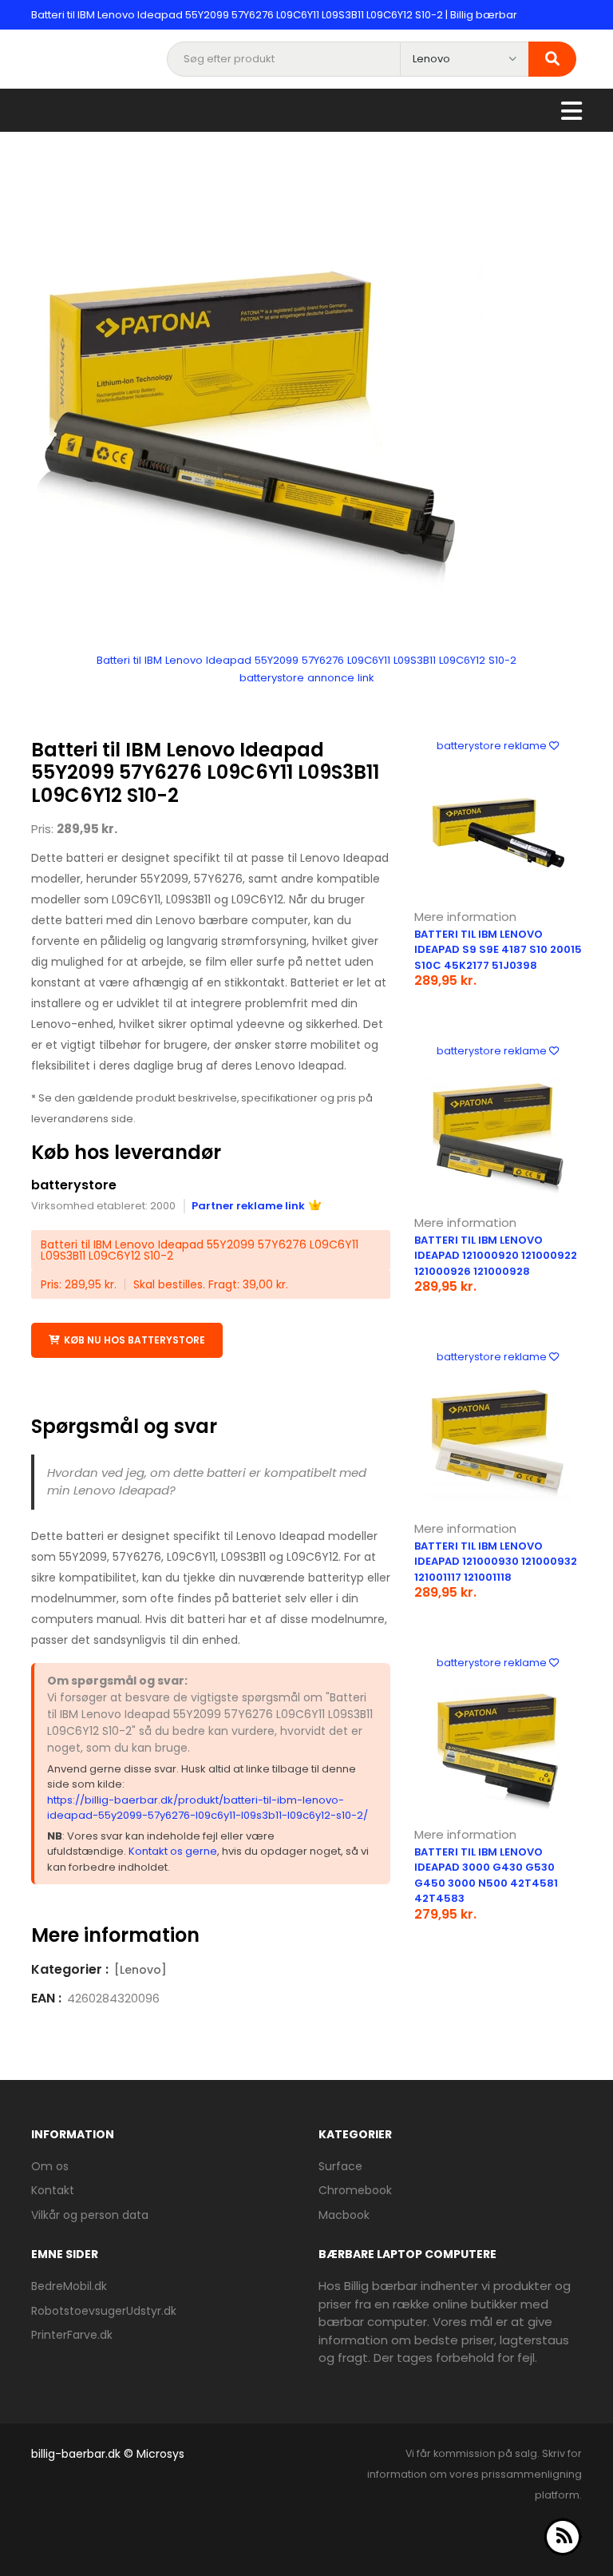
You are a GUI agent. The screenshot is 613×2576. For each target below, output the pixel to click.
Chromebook (355, 2190)
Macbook (344, 2215)
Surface (340, 2166)
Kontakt (53, 2190)
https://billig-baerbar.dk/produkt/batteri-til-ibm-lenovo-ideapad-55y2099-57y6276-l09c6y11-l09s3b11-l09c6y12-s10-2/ (208, 1808)
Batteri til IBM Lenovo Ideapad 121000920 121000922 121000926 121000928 (496, 1256)
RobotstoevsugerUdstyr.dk (104, 2311)
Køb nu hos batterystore (134, 1340)
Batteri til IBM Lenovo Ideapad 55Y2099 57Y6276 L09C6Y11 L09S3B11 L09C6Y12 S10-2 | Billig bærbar (274, 15)
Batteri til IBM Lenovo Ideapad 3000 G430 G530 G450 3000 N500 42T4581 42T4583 (486, 1875)
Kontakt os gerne (173, 1851)
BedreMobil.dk (69, 2286)
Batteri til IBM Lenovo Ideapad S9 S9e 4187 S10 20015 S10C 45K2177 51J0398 (498, 950)
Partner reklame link (248, 1206)
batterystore (74, 1185)
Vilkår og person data (90, 2215)
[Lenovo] (140, 1970)
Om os (50, 2166)
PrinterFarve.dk (72, 2335)
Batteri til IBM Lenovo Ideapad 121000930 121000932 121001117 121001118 (496, 1562)
